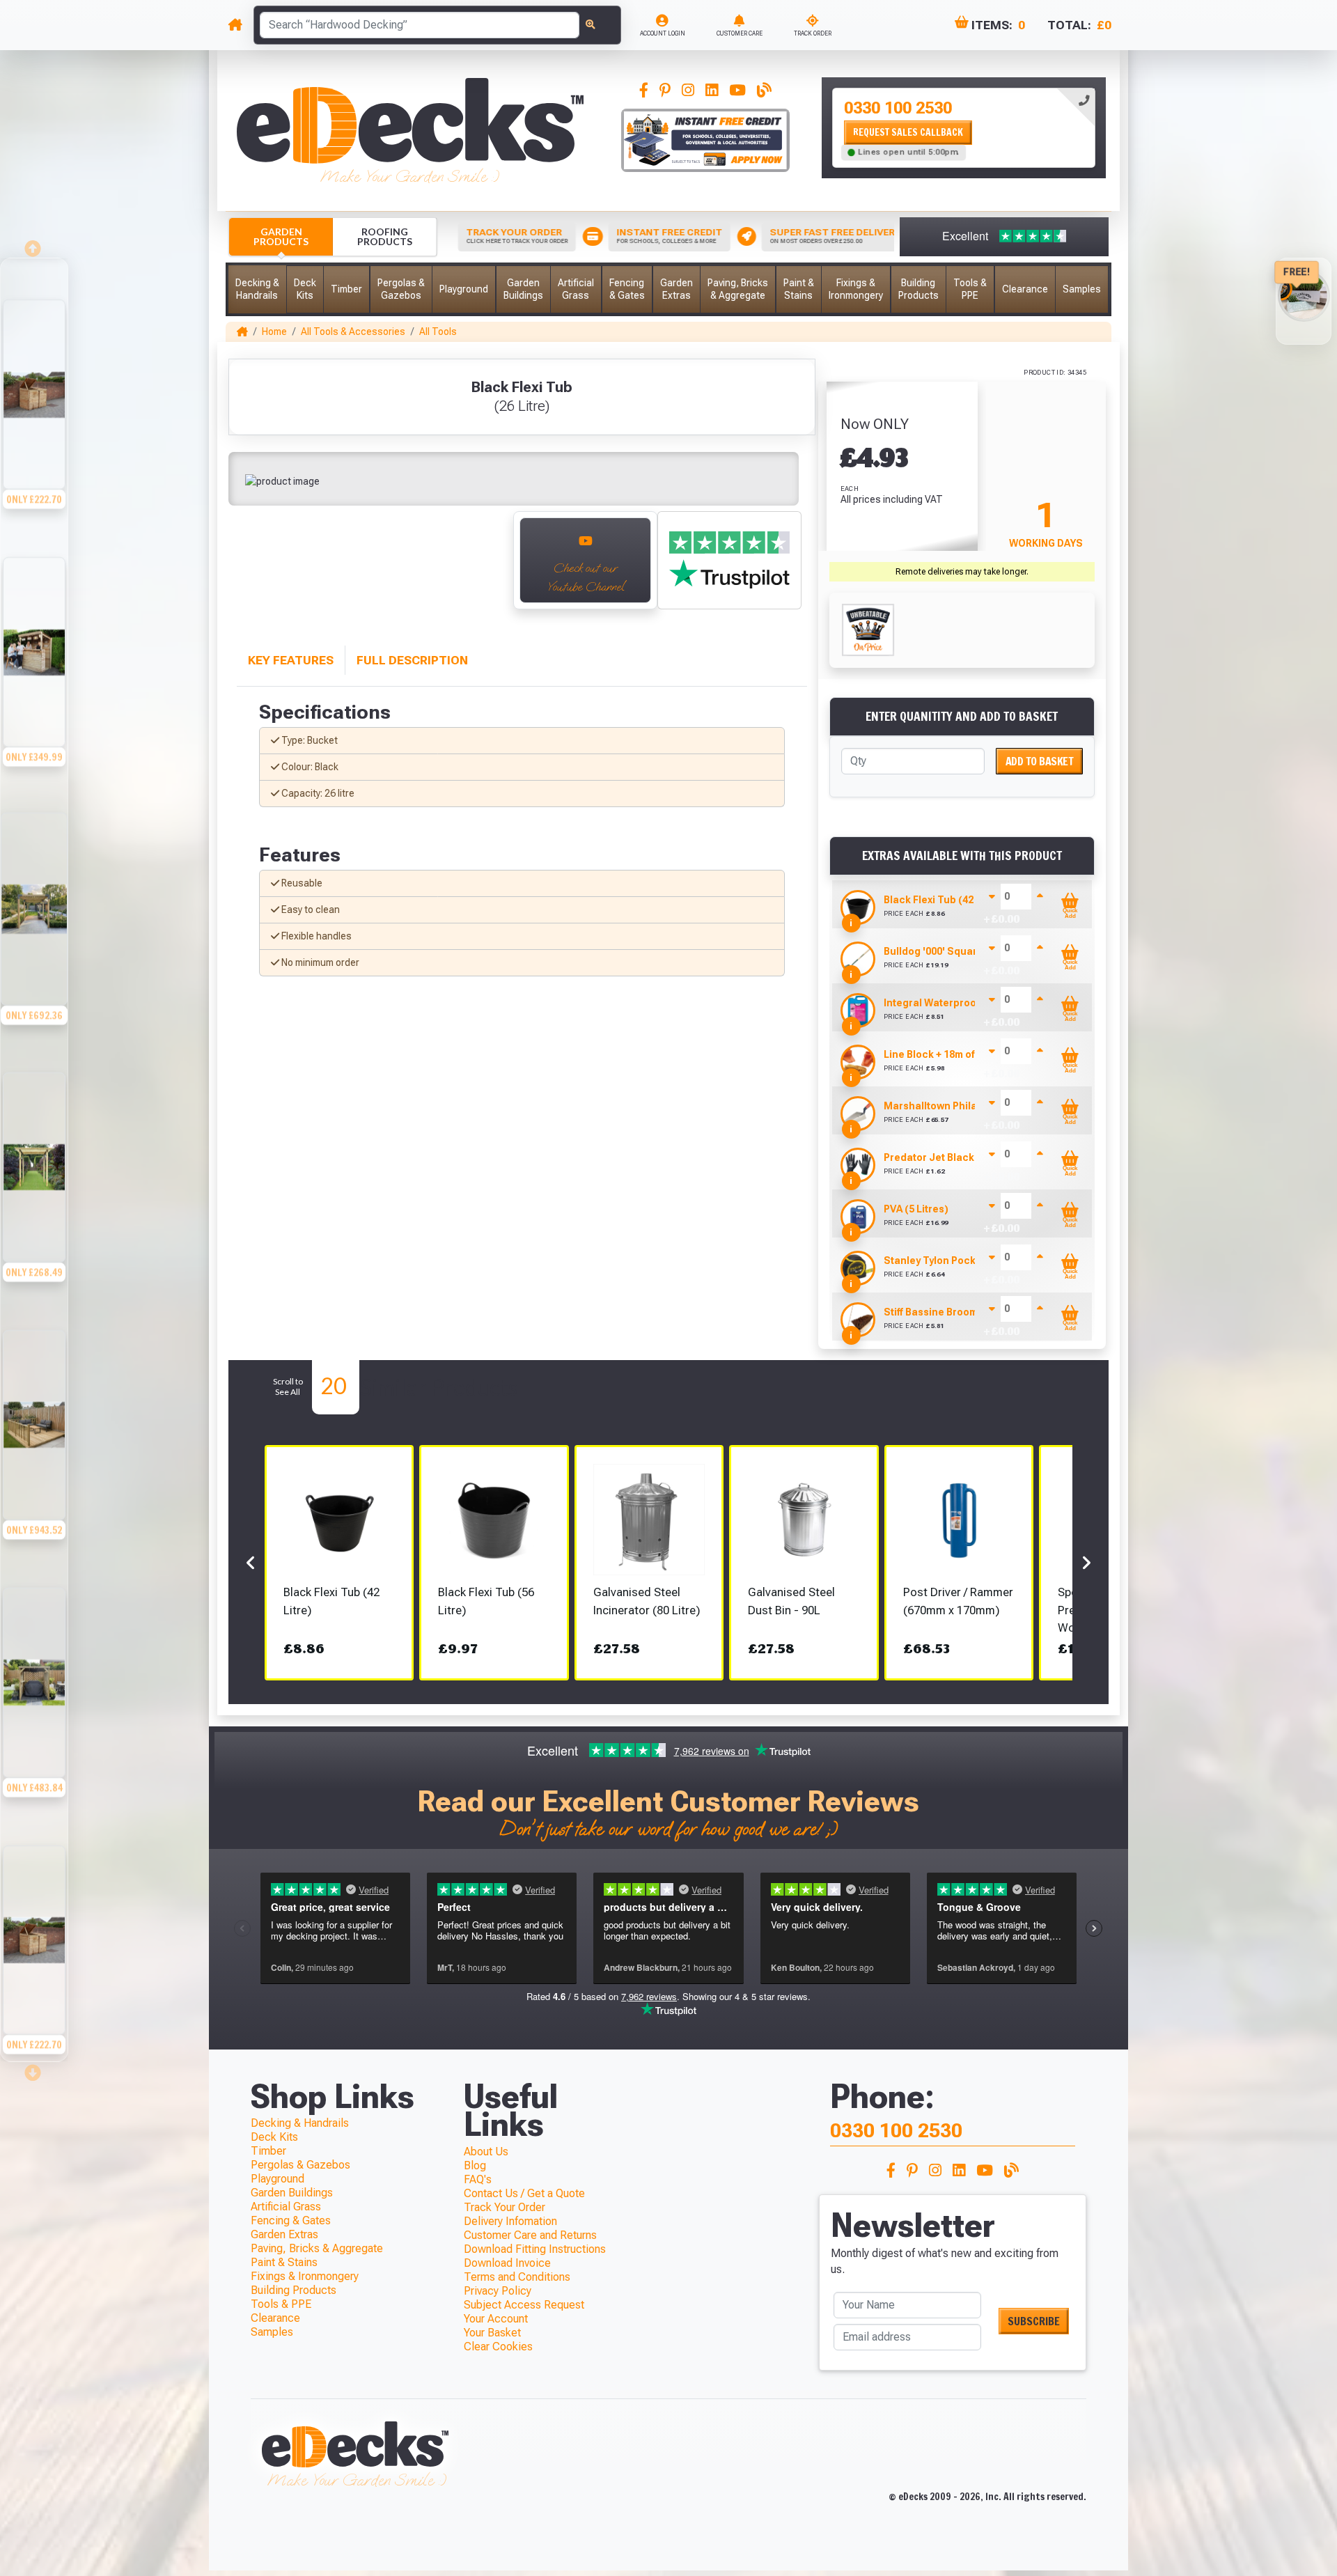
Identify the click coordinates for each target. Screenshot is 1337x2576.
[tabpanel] (964, 128)
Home (274, 331)
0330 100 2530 (898, 108)
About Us (486, 2152)
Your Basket (492, 2333)
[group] (34, 387)
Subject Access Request (524, 2305)
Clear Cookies (498, 2347)
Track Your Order (505, 2207)
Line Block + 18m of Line (940, 1054)
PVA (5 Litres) (916, 1209)
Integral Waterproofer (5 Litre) (957, 1003)
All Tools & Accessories (353, 331)
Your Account (496, 2319)
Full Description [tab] (412, 660)
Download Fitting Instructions (535, 2249)
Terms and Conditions (517, 2277)
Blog (475, 2165)
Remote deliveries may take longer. (962, 572)
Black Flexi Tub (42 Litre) (943, 900)
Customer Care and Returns (530, 2235)
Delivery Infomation (510, 2221)
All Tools (438, 331)
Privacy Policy (498, 2291)
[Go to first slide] (487, 568)
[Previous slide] (251, 568)
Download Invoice (507, 2263)
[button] (257, 289)
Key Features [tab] (291, 660)
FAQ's (478, 2179)
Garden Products (281, 236)
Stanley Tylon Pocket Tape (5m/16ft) (970, 1260)
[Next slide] (34, 2068)
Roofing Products (385, 236)
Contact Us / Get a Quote (524, 2193)
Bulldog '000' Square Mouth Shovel (968, 951)
